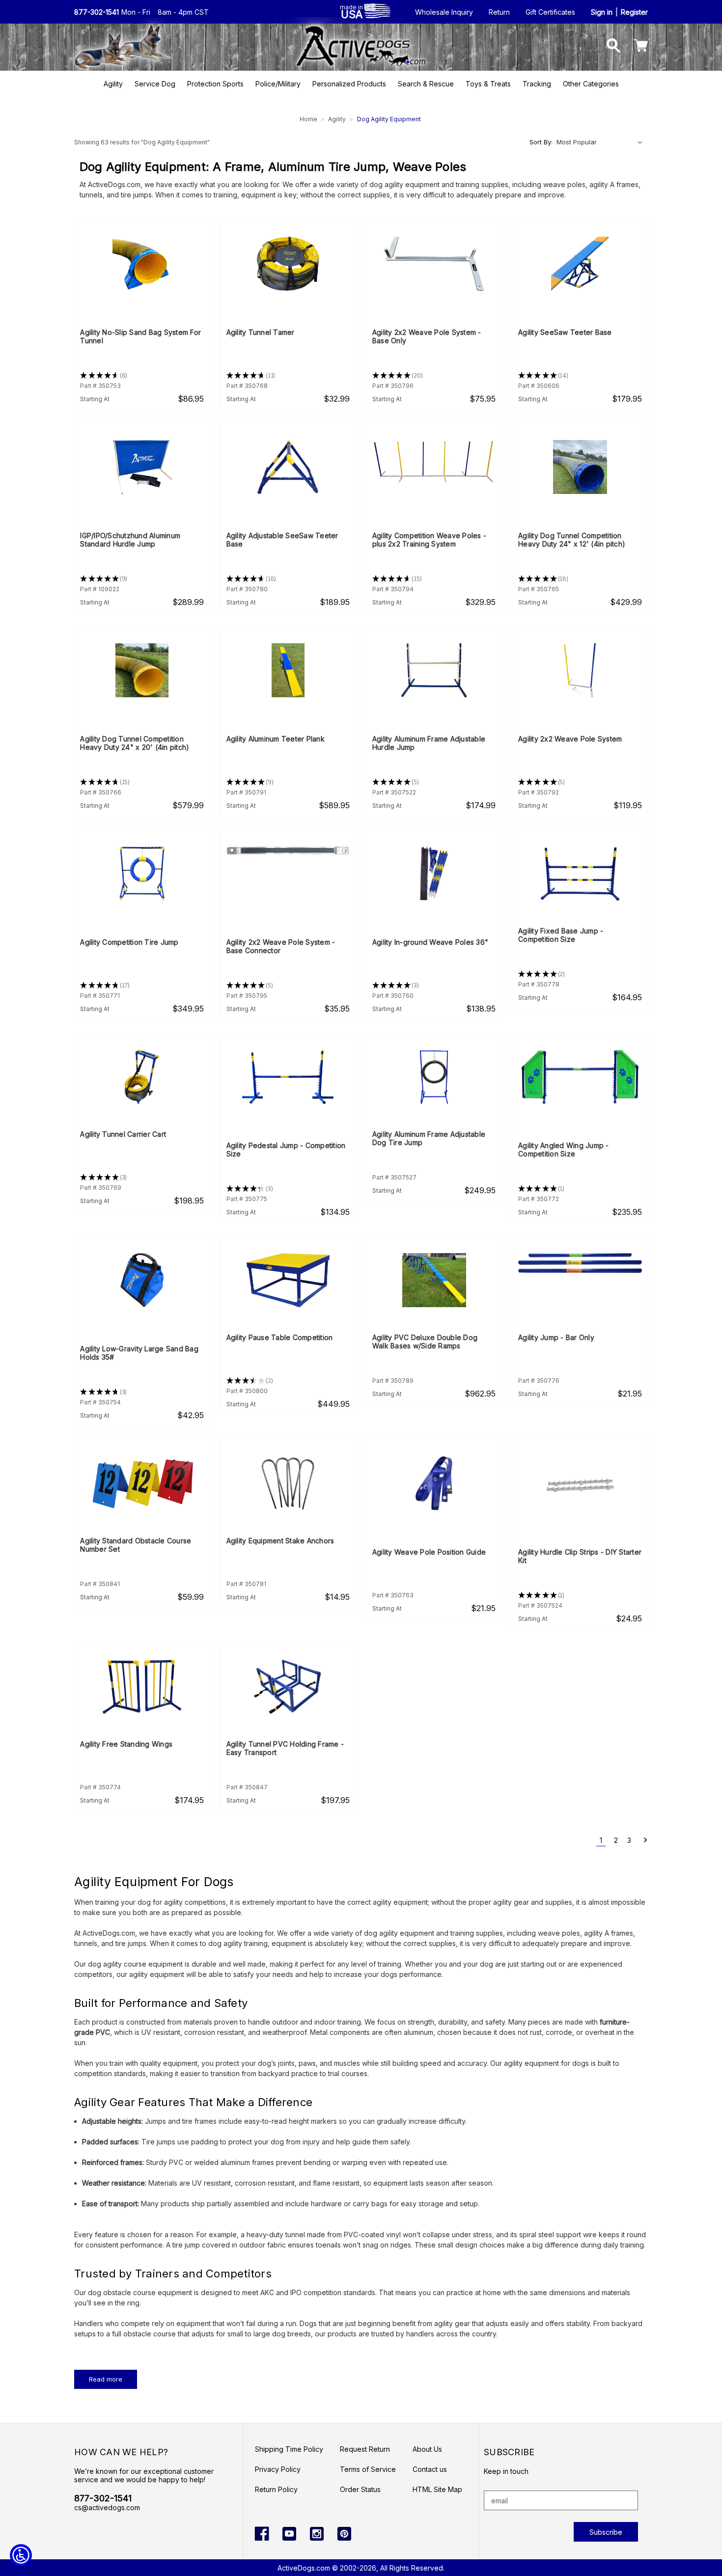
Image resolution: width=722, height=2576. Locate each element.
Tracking (537, 84)
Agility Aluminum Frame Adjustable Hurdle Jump (429, 743)
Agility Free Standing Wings (126, 1744)
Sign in (602, 12)
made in (351, 11)
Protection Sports (215, 84)
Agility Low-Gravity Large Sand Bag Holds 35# (139, 1353)
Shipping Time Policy (289, 2449)
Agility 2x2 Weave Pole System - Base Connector (281, 946)
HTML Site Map (437, 2489)
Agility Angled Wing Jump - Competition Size (564, 1150)
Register (634, 12)
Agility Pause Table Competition (280, 1337)
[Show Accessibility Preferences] (21, 2555)
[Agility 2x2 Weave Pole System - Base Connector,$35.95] (288, 851)
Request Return (365, 2449)
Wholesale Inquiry (444, 12)
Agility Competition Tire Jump (129, 942)
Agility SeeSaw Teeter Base (565, 332)
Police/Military (278, 84)
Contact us (430, 2469)
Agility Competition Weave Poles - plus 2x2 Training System (429, 540)
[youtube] (289, 2534)
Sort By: (541, 142)
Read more (106, 2379)
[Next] (642, 1840)
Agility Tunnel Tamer (261, 332)
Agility (113, 84)
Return (499, 12)
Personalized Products (349, 84)
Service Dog (155, 84)
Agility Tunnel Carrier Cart (123, 1134)
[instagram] (317, 2534)
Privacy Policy (278, 2469)
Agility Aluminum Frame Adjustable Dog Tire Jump (429, 1138)
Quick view (142, 264)
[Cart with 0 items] (641, 46)
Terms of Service (368, 2469)
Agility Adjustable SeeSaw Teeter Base (282, 540)
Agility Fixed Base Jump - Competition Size (561, 935)
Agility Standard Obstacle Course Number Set (136, 1545)
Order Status (360, 2489)
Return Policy (276, 2489)
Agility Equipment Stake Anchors (280, 1541)
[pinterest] (344, 2534)
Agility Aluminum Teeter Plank (276, 739)
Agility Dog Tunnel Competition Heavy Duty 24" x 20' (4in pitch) (135, 743)
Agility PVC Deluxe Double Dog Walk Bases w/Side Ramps (425, 1342)
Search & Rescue (426, 84)
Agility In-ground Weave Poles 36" (430, 942)
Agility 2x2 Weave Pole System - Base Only (427, 336)
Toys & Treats (488, 84)
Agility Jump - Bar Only (556, 1337)
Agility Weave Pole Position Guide (429, 1552)
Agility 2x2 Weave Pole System (570, 739)
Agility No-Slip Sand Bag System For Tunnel (140, 336)
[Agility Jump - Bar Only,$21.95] (580, 1264)
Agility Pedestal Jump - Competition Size (286, 1150)
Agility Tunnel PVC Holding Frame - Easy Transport (285, 1748)
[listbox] (601, 142)
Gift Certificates (550, 12)
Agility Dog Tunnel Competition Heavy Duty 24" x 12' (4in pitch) (572, 540)
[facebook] (262, 2534)
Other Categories (591, 84)
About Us (427, 2449)
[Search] (614, 46)
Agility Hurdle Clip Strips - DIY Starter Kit (580, 1556)
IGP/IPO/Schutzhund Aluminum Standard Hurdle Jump (130, 540)
